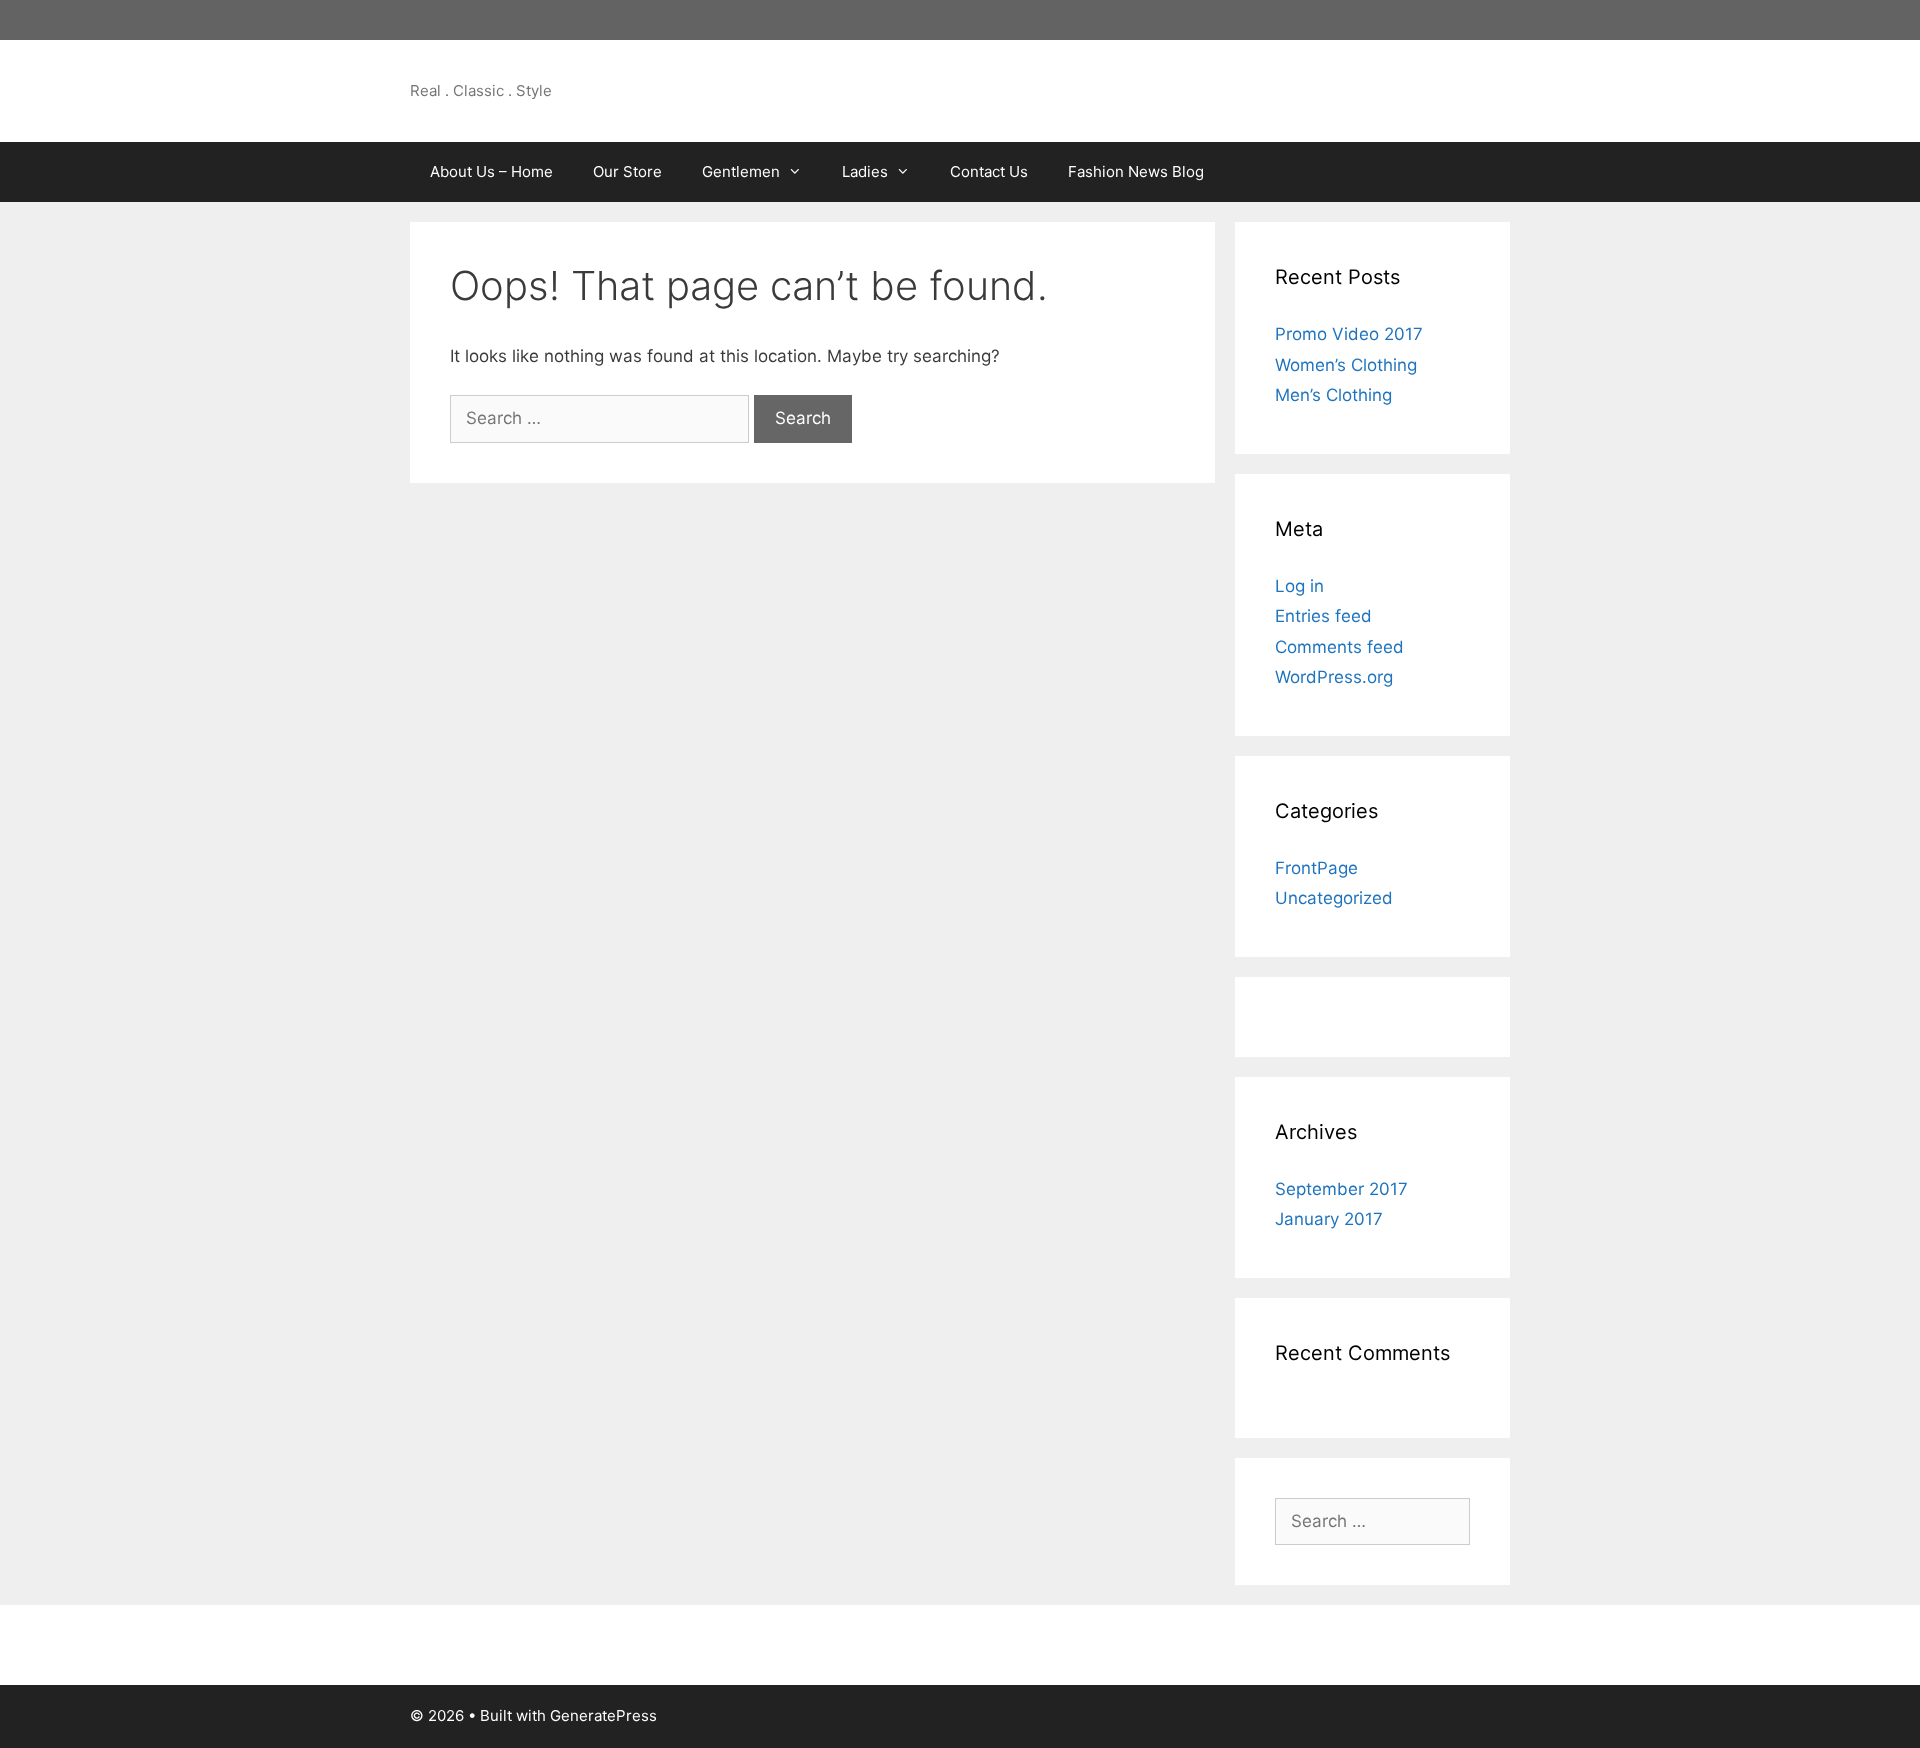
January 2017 (1329, 1219)
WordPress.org (1334, 677)
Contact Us (989, 171)
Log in (1299, 586)
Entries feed (1323, 616)
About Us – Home (491, 171)
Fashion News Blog (1136, 171)
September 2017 (1341, 1189)
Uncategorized (1334, 898)
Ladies (865, 171)
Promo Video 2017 (1349, 334)
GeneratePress (603, 1715)
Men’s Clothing (1333, 395)
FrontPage (1316, 868)
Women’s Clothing (1346, 365)
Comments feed (1339, 647)
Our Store (627, 171)
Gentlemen (741, 171)
